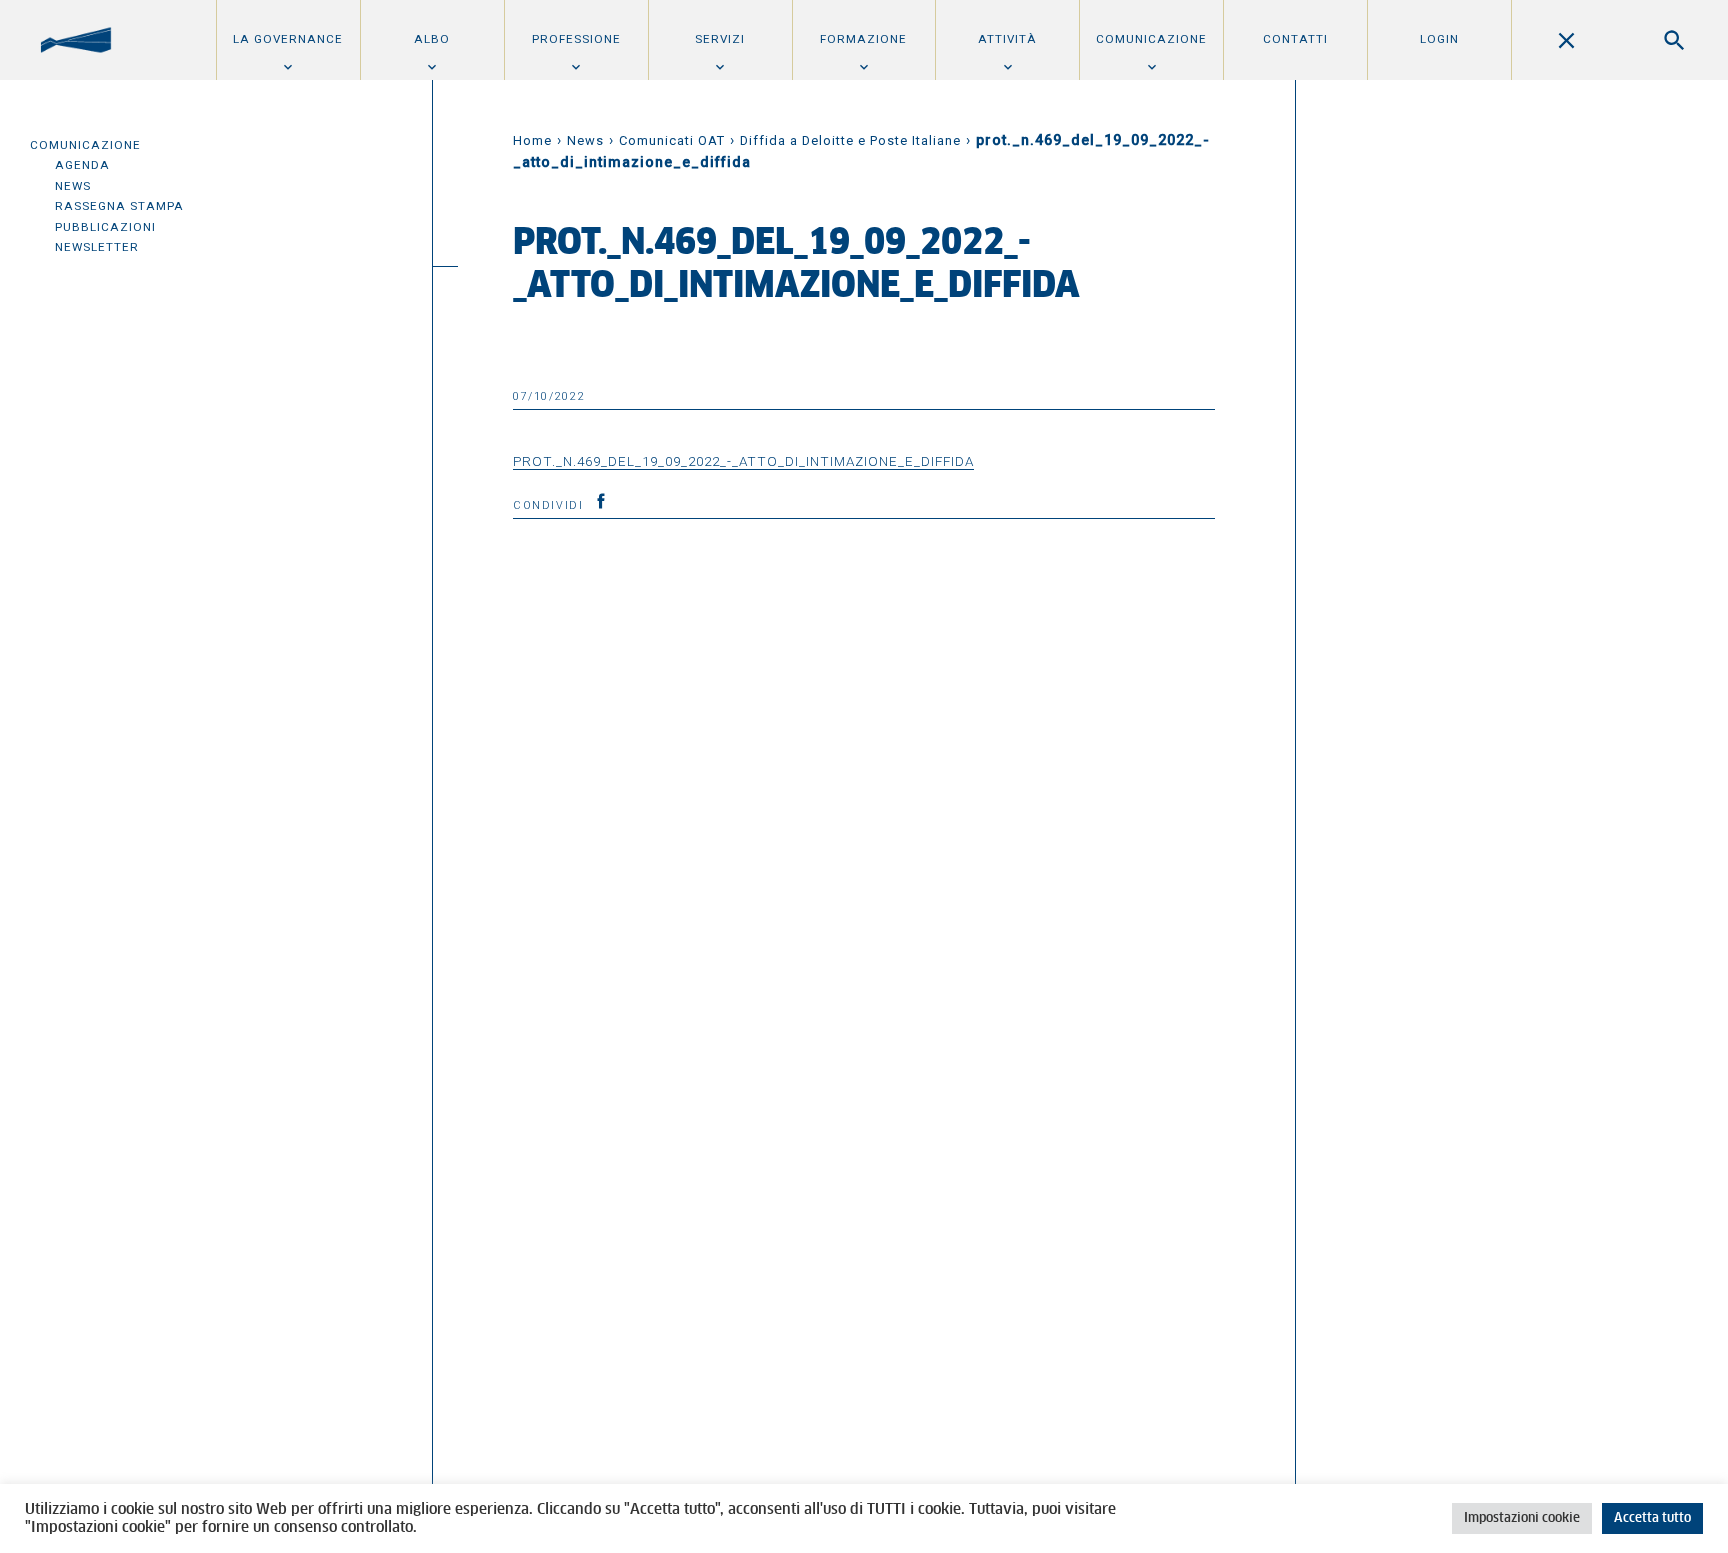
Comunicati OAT (672, 140)
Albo (432, 39)
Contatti (1295, 39)
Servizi (720, 39)
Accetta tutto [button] (1652, 1518)
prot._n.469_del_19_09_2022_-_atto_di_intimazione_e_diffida (743, 461)
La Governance (288, 39)
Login (1439, 39)
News (73, 186)
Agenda (82, 165)
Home (532, 140)
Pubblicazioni (105, 227)
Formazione (863, 39)
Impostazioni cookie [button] (1522, 1518)
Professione (576, 39)
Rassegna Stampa (119, 206)
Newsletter (97, 247)
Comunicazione (1151, 39)
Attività (1007, 39)
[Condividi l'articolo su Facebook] (601, 501)
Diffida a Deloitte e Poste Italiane (850, 140)
